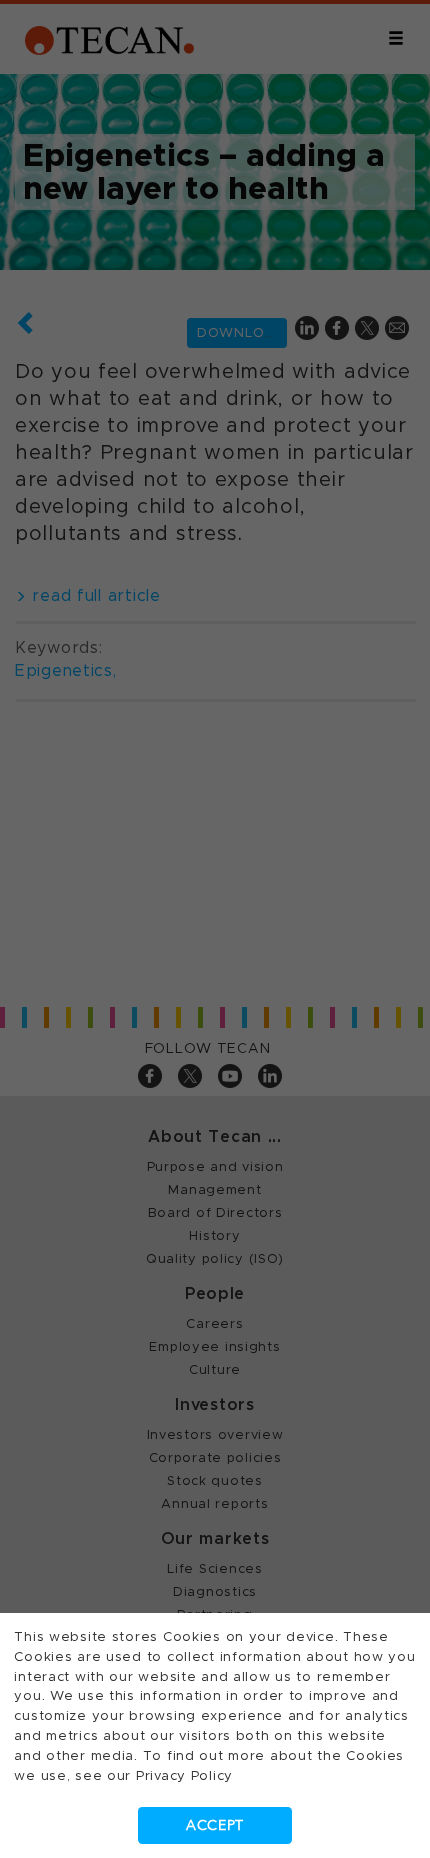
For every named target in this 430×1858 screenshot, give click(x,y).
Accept (215, 1825)
